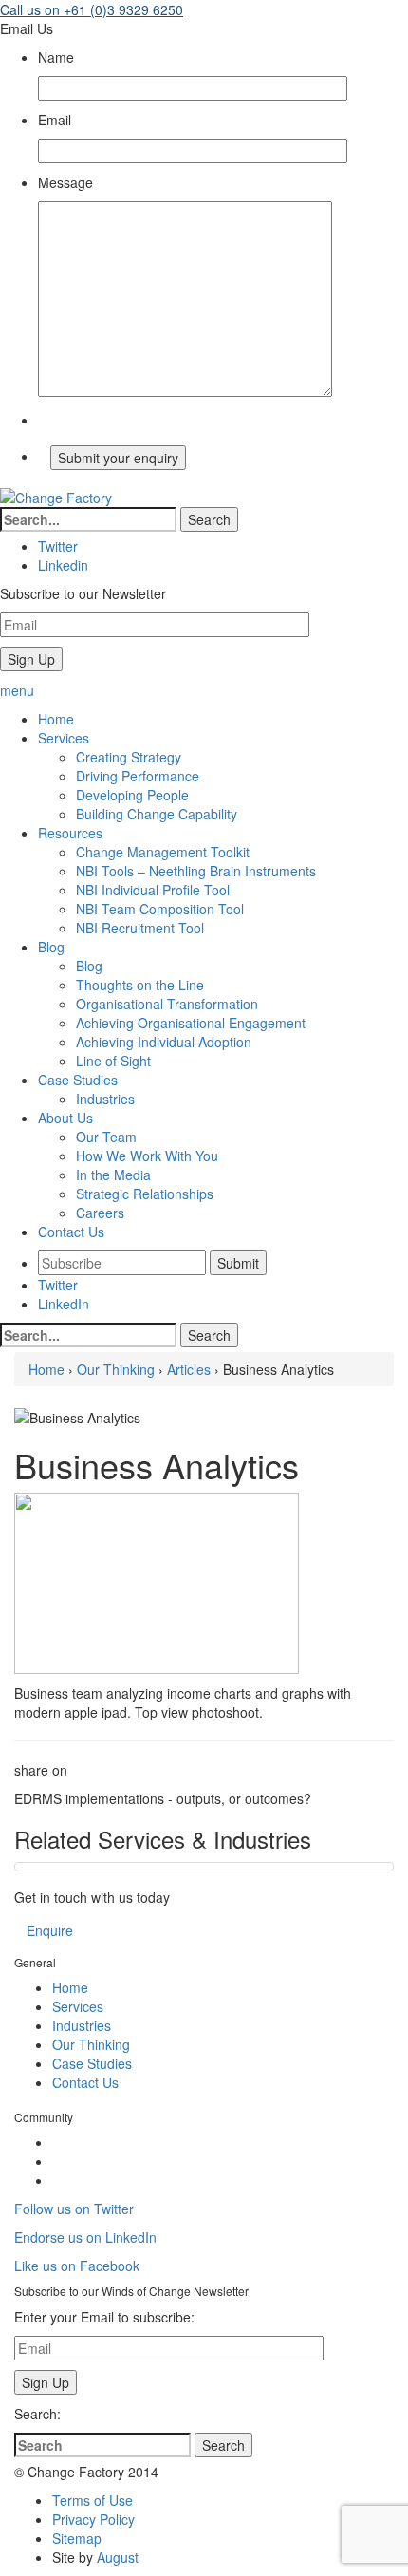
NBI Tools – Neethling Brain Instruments (196, 871)
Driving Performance (138, 776)
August (118, 2557)
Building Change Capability (157, 814)
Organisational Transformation (167, 1004)
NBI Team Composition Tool (160, 909)
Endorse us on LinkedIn (85, 2237)
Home (46, 1369)
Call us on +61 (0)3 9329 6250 (92, 9)
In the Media (113, 1175)
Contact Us (85, 2082)
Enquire (50, 1930)
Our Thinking (116, 1369)
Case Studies (92, 2063)
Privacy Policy (93, 2519)
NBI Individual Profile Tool (153, 890)
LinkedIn (64, 1304)
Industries (105, 1099)
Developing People (132, 795)
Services (78, 2006)
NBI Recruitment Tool (140, 928)
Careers (100, 1213)
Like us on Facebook (77, 2266)
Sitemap (77, 2538)
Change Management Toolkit (163, 852)
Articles (189, 1369)
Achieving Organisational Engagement (191, 1023)
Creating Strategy (129, 757)
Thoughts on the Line (140, 985)
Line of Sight (113, 1061)
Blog (89, 966)
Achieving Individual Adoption (164, 1042)
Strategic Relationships (145, 1194)
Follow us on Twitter (74, 2209)
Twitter (58, 1285)
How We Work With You (147, 1156)
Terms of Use (93, 2500)
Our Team (106, 1137)
